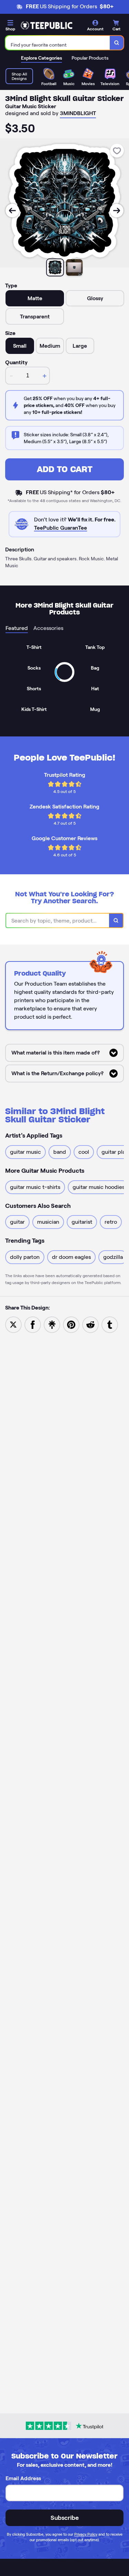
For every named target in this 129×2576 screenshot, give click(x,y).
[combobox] (58, 43)
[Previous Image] (12, 211)
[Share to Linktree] (52, 1324)
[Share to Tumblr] (110, 1324)
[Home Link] (46, 26)
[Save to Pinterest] (71, 1324)
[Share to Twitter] (13, 1324)
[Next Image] (117, 211)
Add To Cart (65, 469)
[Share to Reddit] (90, 1324)
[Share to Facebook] (33, 1324)
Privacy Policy (86, 2534)
